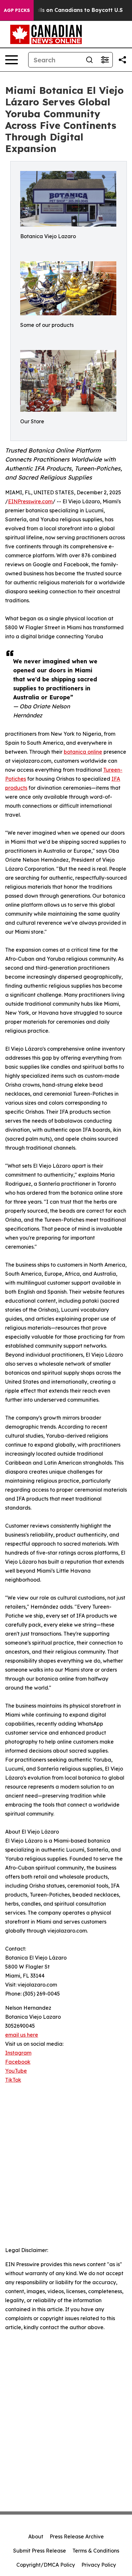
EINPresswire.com (30, 501)
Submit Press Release (40, 2551)
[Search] (89, 60)
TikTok (13, 2080)
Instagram (18, 2053)
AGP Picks (17, 10)
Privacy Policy (99, 2565)
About (36, 2536)
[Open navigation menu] (12, 60)
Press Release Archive (77, 2536)
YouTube (16, 2071)
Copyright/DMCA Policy (46, 2565)
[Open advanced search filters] (105, 60)
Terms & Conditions (96, 2551)
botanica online (83, 752)
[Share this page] (122, 60)
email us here (22, 2035)
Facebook (18, 2062)
